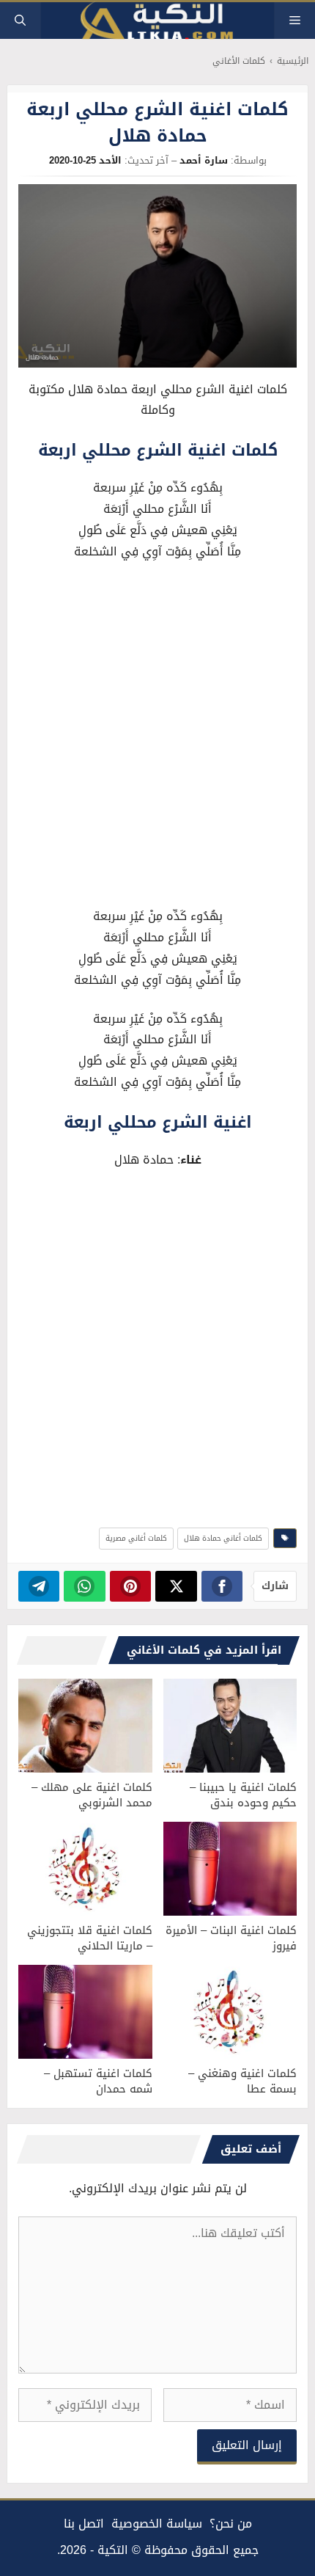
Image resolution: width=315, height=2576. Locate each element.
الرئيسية (293, 61)
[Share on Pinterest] (131, 1586)
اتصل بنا (84, 2524)
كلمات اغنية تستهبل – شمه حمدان (98, 2081)
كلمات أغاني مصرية (136, 1538)
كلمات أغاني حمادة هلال (223, 1538)
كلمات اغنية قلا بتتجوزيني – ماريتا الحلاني (90, 1938)
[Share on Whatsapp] (85, 1586)
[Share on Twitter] (176, 1586)
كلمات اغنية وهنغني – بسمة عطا (242, 2081)
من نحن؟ (231, 2524)
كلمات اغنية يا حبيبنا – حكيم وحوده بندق (243, 1795)
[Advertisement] (157, 737)
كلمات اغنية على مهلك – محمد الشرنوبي (92, 1795)
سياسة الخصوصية (157, 2524)
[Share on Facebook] (222, 1586)
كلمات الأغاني (239, 61)
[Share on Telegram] (39, 1586)
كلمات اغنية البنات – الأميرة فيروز (231, 1938)
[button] (20, 21)
